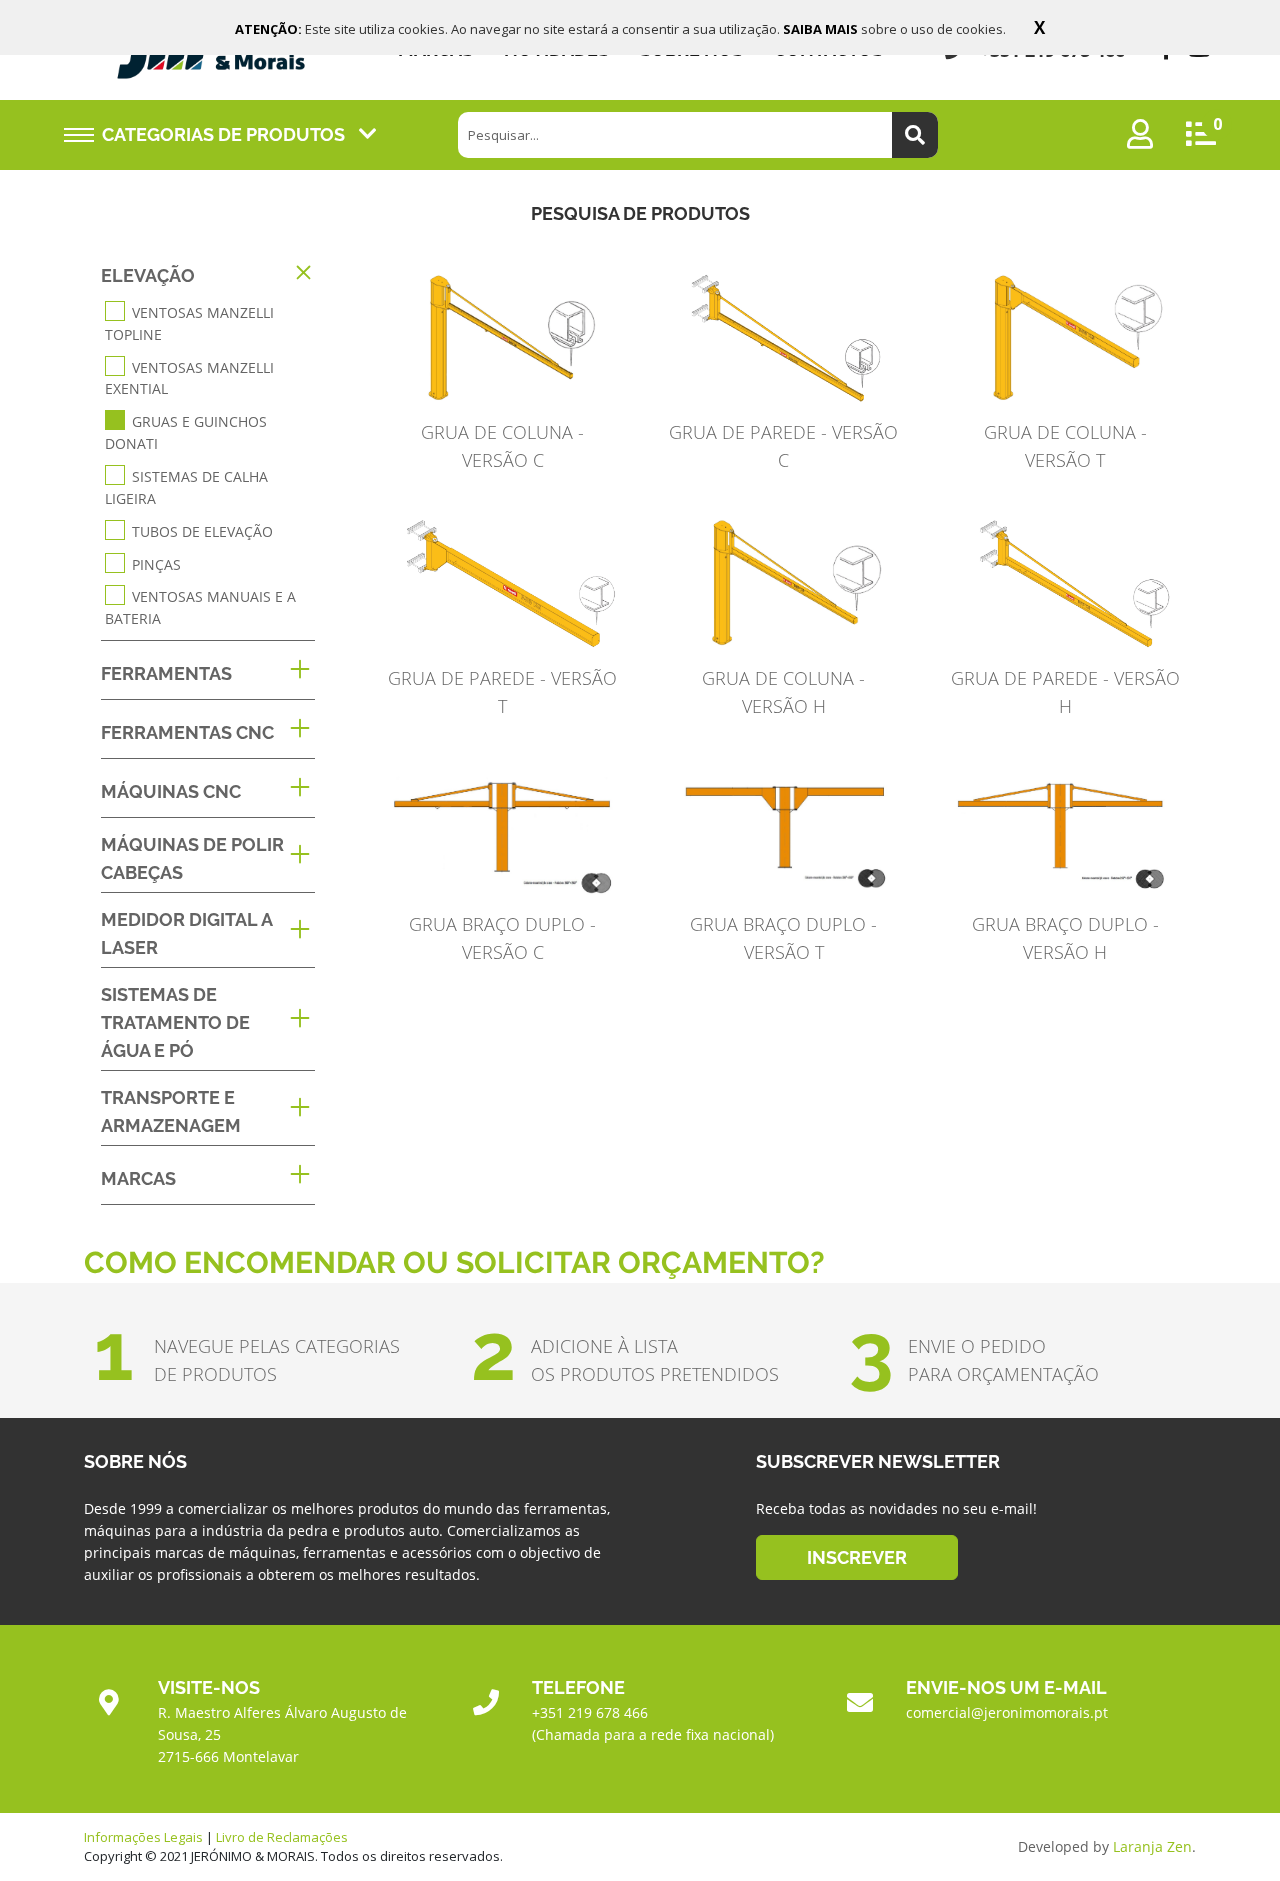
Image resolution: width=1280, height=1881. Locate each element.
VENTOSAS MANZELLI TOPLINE (189, 323)
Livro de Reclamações (282, 1837)
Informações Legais (143, 1837)
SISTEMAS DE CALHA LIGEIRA (186, 487)
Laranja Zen (1152, 1846)
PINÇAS (156, 563)
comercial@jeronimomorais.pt (1007, 1712)
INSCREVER (857, 1557)
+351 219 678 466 (590, 1712)
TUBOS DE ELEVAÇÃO (202, 531)
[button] (208, 276)
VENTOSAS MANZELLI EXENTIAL (189, 377)
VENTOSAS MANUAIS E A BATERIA (200, 607)
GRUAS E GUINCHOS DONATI (186, 432)
